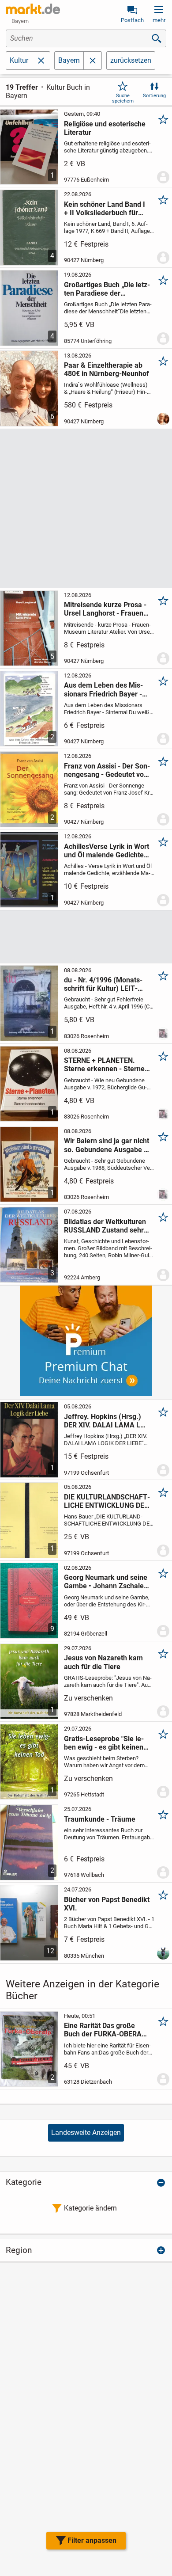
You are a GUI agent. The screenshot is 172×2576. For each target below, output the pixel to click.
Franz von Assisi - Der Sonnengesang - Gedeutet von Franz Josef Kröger (107, 770)
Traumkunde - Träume (100, 1819)
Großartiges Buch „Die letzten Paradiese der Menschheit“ (107, 289)
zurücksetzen (131, 60)
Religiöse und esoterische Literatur (105, 128)
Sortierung (154, 96)
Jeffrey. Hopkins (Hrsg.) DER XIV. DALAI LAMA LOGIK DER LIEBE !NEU (106, 1421)
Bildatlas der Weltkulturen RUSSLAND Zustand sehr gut (105, 1226)
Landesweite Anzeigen (86, 2133)
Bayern (69, 60)
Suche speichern (123, 98)
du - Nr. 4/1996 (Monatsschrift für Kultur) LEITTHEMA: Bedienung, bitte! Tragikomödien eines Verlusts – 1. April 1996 (105, 984)
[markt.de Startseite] (33, 9)
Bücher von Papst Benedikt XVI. (107, 1904)
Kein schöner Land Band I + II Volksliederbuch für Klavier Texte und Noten (105, 209)
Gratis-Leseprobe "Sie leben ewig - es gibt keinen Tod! (104, 1743)
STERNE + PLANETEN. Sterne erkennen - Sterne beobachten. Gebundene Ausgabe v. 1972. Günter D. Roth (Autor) (104, 1065)
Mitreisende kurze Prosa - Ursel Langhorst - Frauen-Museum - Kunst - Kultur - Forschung (105, 609)
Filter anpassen (92, 2540)
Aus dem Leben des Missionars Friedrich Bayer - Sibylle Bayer (103, 689)
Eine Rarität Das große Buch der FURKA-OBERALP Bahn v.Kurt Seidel (107, 2030)
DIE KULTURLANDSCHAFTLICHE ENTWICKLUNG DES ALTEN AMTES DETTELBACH (107, 1501)
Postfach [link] (132, 20)
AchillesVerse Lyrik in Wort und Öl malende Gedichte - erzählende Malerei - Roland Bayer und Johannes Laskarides (107, 851)
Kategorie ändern (90, 2208)
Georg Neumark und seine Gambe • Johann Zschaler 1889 (106, 1582)
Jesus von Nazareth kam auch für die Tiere (103, 1662)
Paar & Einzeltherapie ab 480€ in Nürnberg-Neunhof (107, 369)
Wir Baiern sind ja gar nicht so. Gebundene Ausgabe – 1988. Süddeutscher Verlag (107, 1145)
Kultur (19, 60)
